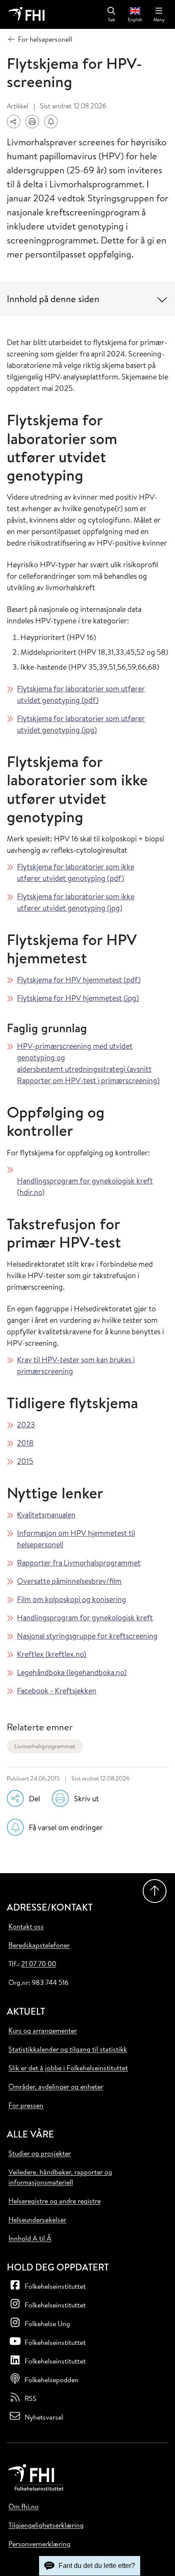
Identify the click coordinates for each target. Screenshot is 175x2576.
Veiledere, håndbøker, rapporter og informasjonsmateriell (60, 2177)
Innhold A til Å (30, 2238)
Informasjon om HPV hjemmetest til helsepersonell (76, 1539)
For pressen (26, 2105)
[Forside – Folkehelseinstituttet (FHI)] (27, 14)
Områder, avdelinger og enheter (56, 2086)
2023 (26, 1425)
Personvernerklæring (40, 2544)
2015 (25, 1461)
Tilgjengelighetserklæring (46, 2525)
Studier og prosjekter (40, 2153)
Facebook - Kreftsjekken (57, 1691)
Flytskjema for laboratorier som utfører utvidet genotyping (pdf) (81, 694)
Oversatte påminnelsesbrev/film (69, 1581)
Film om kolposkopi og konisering (72, 1599)
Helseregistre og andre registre (55, 2201)
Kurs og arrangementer (43, 2030)
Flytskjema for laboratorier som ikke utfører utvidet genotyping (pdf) (76, 872)
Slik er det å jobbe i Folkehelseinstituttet (68, 2068)
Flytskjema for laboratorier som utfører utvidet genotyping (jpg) (81, 724)
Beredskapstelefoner (39, 1945)
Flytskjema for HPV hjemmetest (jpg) (78, 998)
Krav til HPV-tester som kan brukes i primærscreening (76, 1365)
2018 (25, 1443)
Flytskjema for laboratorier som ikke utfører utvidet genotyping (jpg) (76, 902)
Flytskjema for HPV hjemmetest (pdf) (79, 980)
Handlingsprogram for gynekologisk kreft (85, 1618)
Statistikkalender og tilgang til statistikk (68, 2049)
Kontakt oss (26, 1926)
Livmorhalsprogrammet (45, 1746)
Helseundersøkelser (37, 2219)
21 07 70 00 (39, 1964)
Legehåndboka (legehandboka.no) (72, 1672)
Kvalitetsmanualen (46, 1515)
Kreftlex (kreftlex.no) (52, 1654)
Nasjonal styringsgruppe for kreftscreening (87, 1636)
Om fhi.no (24, 2506)
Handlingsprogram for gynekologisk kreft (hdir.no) (85, 1186)
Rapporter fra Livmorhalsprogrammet (79, 1563)
